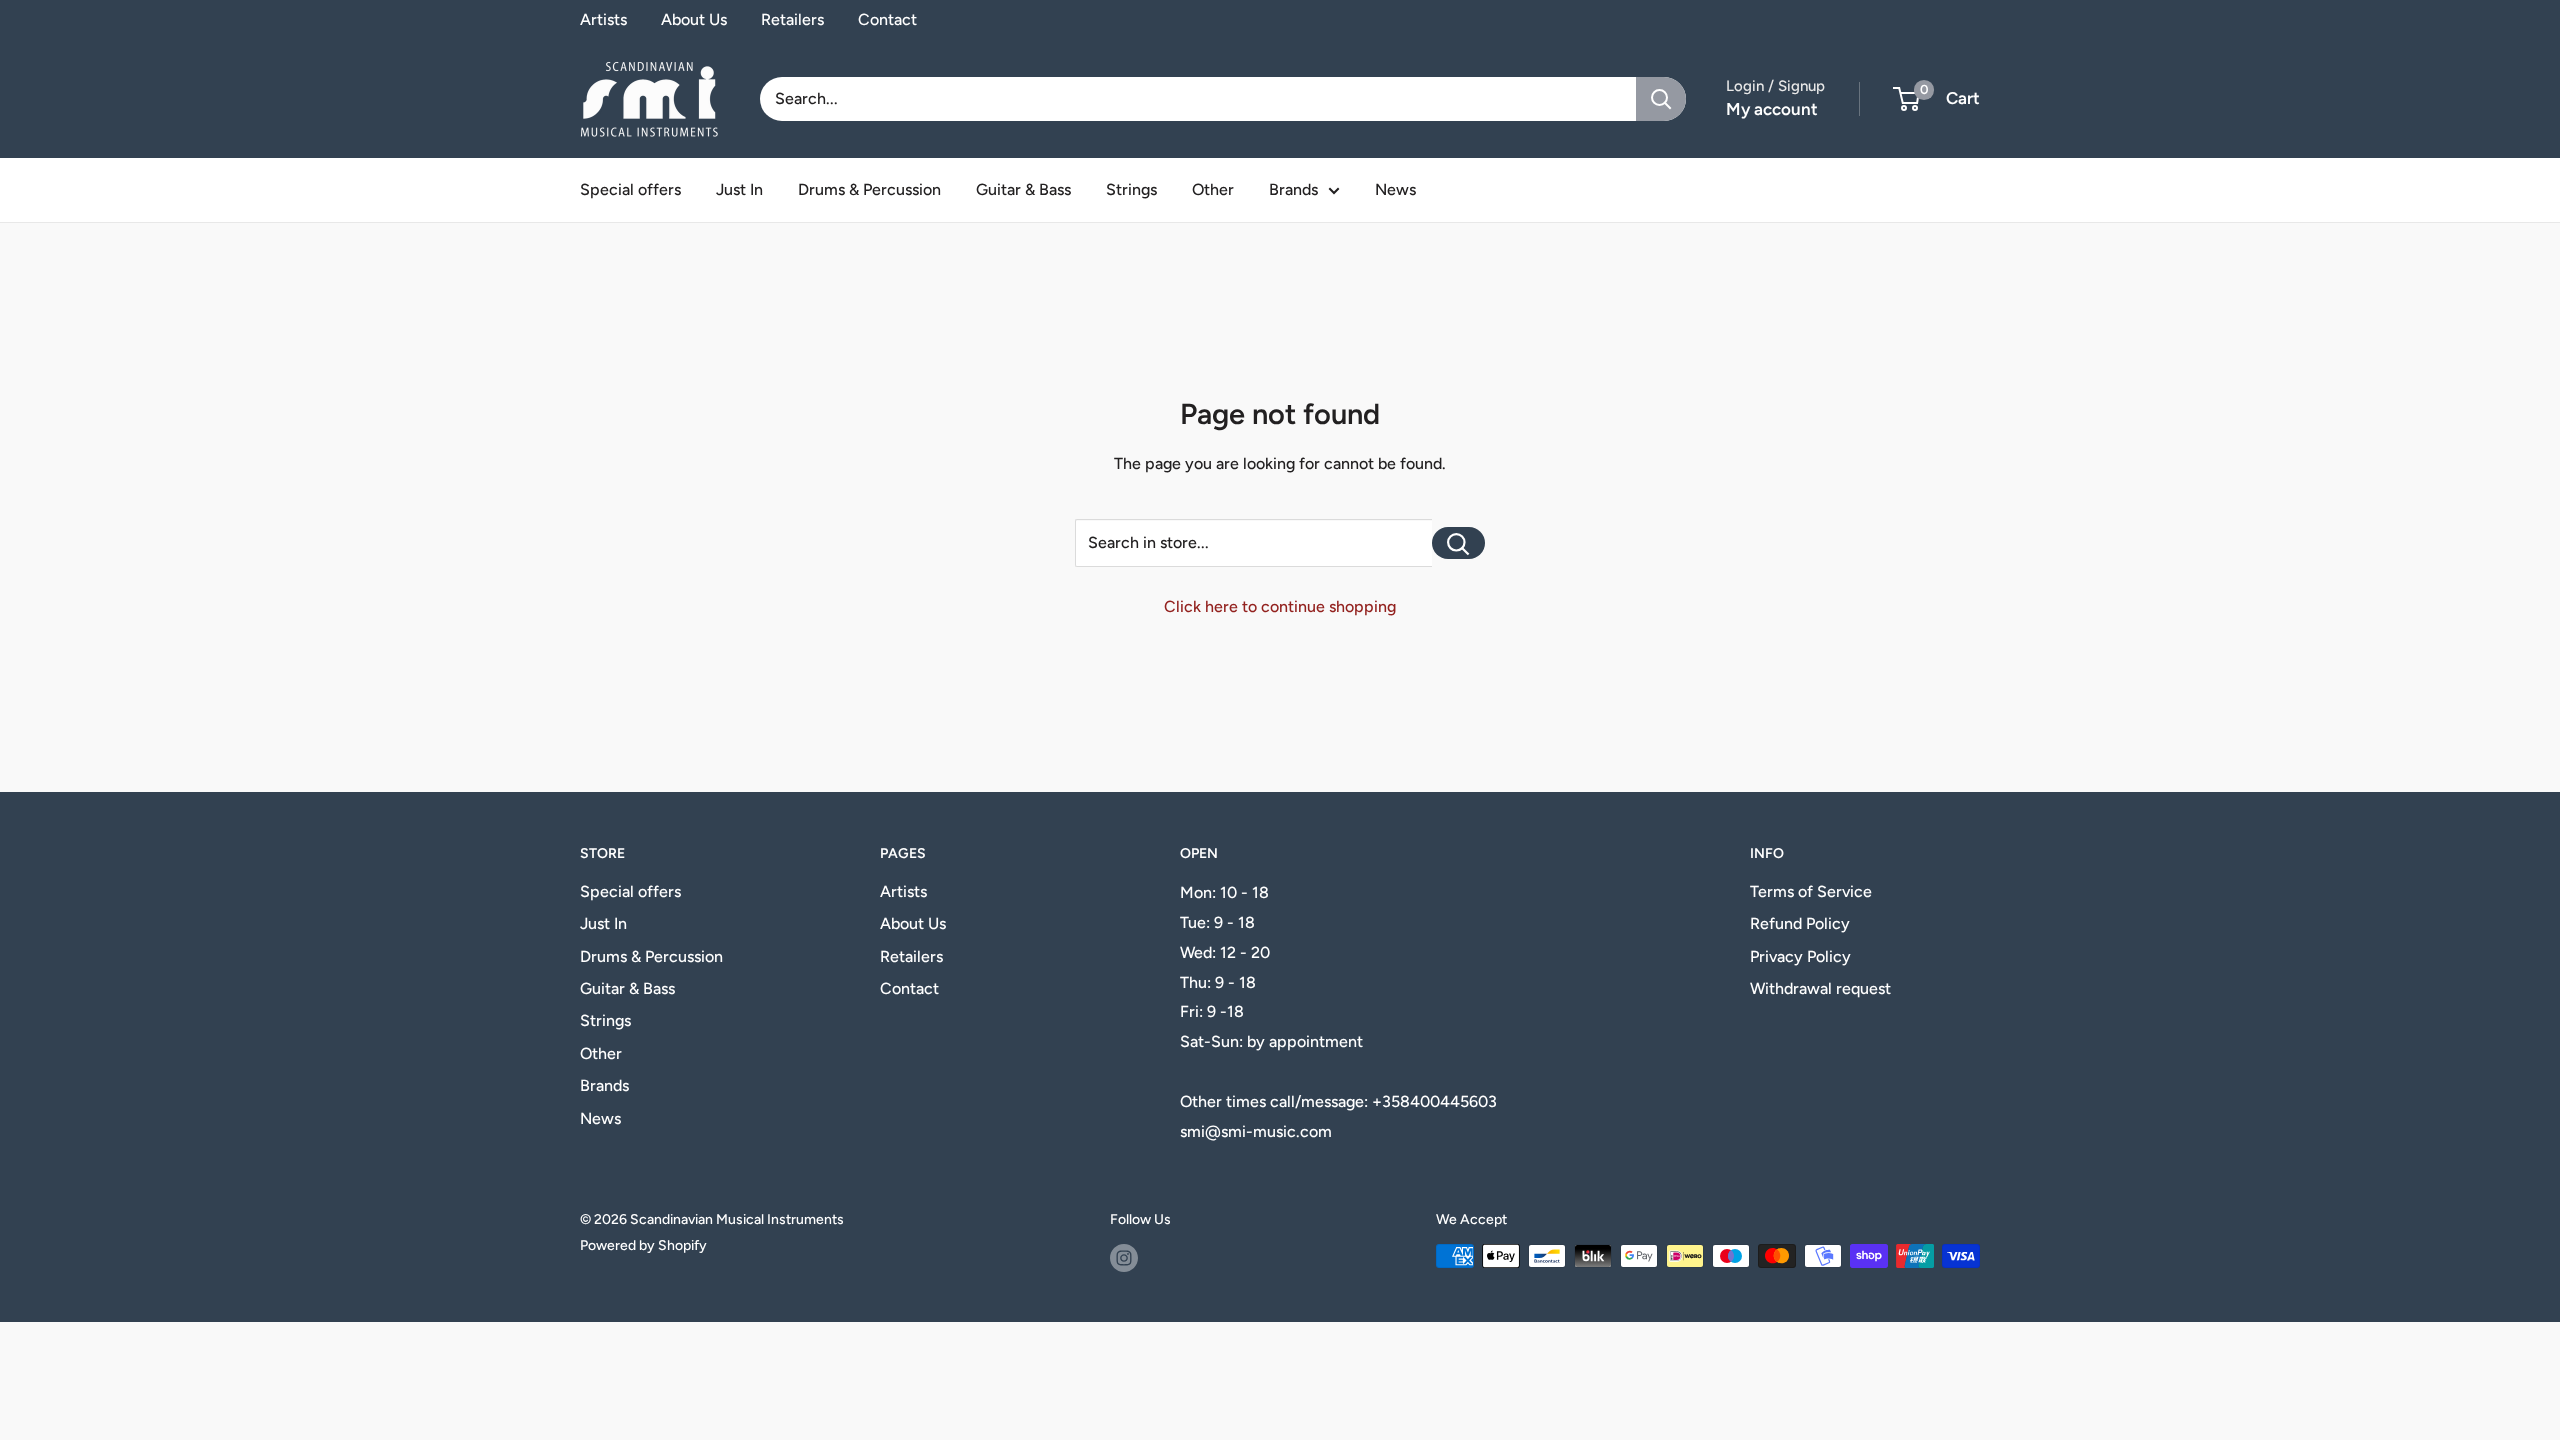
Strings (1131, 189)
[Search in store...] (1458, 543)
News (1395, 189)
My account (1772, 109)
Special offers (630, 189)
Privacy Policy (1800, 956)
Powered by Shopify (643, 1245)
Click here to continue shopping (1280, 606)
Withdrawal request (1820, 988)
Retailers (792, 19)
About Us (694, 19)
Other (1213, 189)
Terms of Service (1811, 891)
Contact (887, 19)
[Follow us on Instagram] (1124, 1258)
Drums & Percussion (869, 189)
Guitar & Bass (1023, 189)
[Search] (1661, 99)
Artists (603, 19)
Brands (1293, 189)
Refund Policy (1800, 923)
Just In (739, 189)
